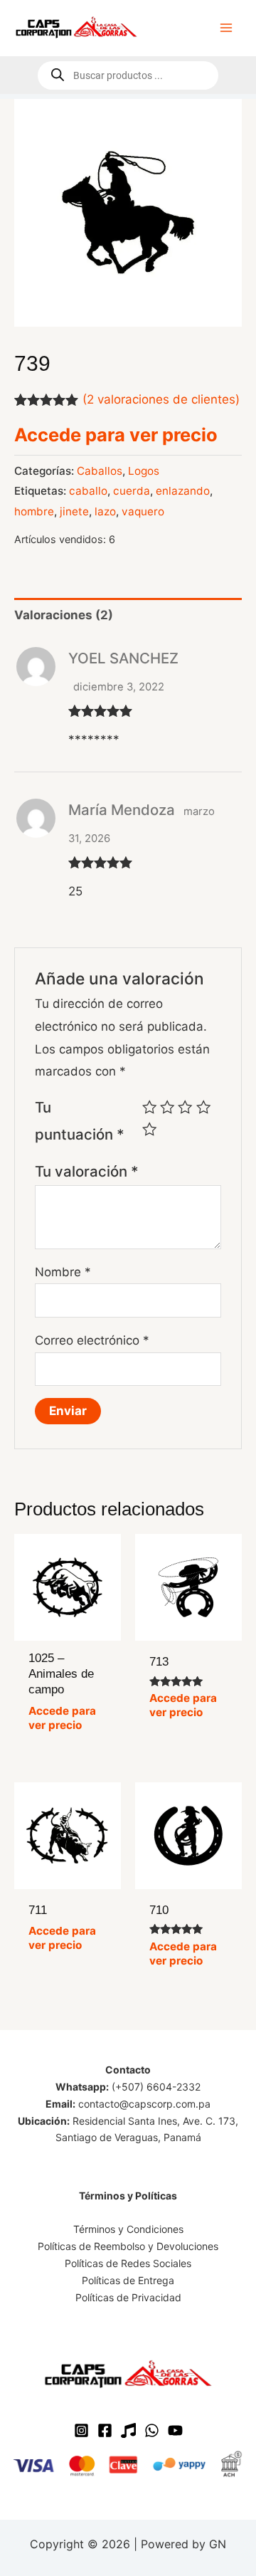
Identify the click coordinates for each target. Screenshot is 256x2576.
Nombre (63, 1272)
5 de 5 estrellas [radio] (149, 1129)
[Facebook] (105, 2430)
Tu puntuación (80, 1121)
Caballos (100, 471)
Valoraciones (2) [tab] (64, 615)
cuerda (132, 491)
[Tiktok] (128, 2430)
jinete (74, 511)
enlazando (183, 491)
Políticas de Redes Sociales (128, 2263)
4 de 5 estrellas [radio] (203, 1107)
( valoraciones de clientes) (161, 399)
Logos (144, 471)
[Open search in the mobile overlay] (128, 75)
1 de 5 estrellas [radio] (149, 1107)
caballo (88, 491)
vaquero (143, 511)
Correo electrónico (92, 1340)
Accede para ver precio (116, 435)
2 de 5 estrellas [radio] (167, 1107)
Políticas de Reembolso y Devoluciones (128, 2246)
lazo (105, 511)
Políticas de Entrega (128, 2280)
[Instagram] (81, 2430)
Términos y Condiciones (128, 2229)
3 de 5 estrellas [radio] (185, 1107)
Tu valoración (87, 1171)
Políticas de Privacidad (128, 2297)
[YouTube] (175, 2430)
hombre (34, 511)
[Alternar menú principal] (226, 28)
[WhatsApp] (152, 2430)
